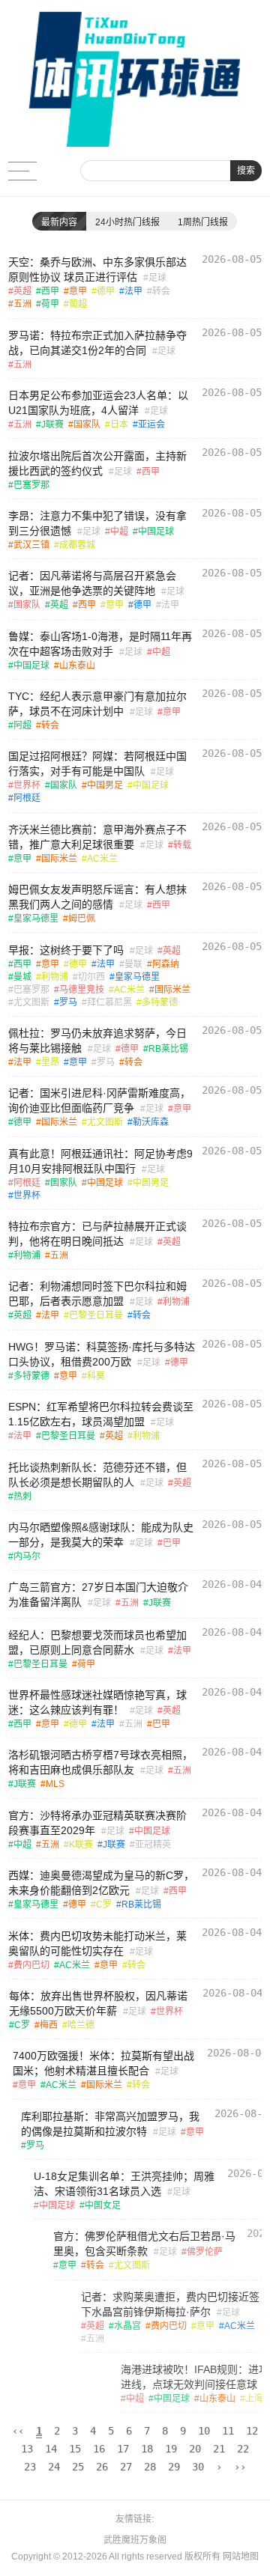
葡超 (78, 304)
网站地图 (241, 2557)
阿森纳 (166, 964)
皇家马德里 (36, 919)
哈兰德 (80, 2025)
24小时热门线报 (127, 222)
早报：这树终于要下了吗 (66, 950)
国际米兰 (59, 859)
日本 (119, 424)
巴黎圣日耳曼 (96, 1315)
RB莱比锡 (168, 1049)
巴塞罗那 (31, 485)
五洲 (22, 304)
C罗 (104, 1904)
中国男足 (105, 785)
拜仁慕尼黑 (109, 1002)
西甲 (50, 291)
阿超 (22, 725)
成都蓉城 (77, 545)
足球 (157, 278)
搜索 (246, 171)
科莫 (96, 1376)
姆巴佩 (82, 919)
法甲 (133, 291)
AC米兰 (102, 859)
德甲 (106, 291)
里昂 (50, 1062)
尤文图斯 (31, 1002)
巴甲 (172, 1543)
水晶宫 (55, 2326)
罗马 (68, 1002)
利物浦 (55, 977)
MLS (55, 1784)
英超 (22, 291)
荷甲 (50, 304)
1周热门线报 (203, 222)
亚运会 (151, 424)
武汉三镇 (31, 545)
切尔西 (91, 977)
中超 (119, 532)
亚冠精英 (153, 1845)
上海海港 (151, 2399)
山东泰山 (77, 666)
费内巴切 (31, 1965)
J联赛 (52, 424)
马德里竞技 (82, 990)
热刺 (22, 1496)
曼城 (22, 977)
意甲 (78, 291)
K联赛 (81, 1845)
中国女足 (77, 2205)
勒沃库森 (151, 1122)
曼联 (133, 964)
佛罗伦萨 (160, 2252)
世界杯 (27, 785)
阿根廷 (27, 798)
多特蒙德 (160, 1002)
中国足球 (156, 532)
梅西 (48, 2025)
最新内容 (59, 222)
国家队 (87, 424)
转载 (182, 845)
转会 (161, 291)
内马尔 (27, 1556)
